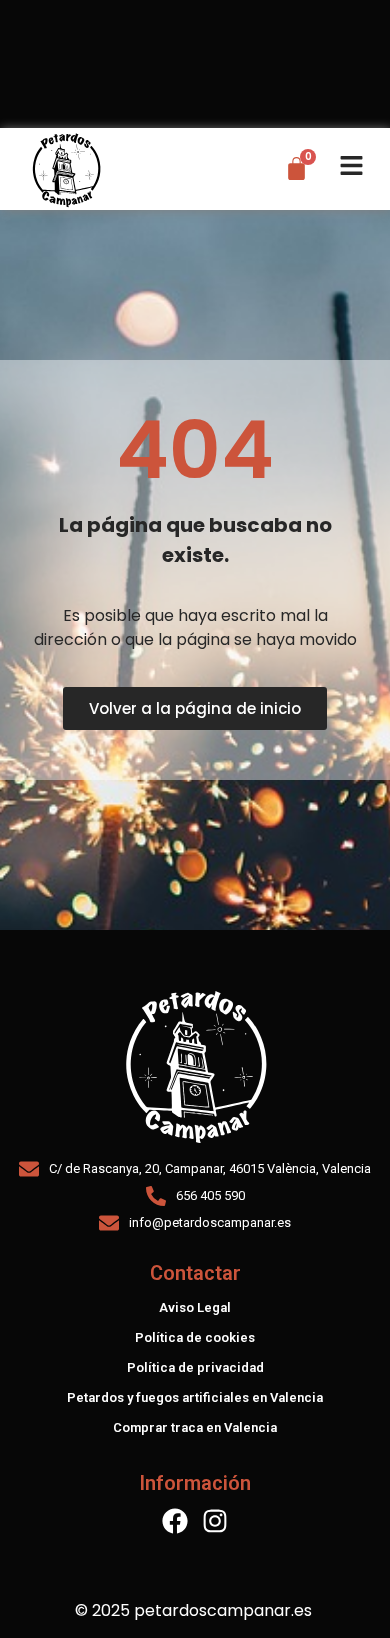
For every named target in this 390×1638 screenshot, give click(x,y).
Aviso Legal (195, 1307)
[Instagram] (215, 1521)
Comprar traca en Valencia (195, 1427)
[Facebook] (175, 1521)
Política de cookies (195, 1337)
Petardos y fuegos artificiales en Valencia (195, 1397)
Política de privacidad (195, 1367)
